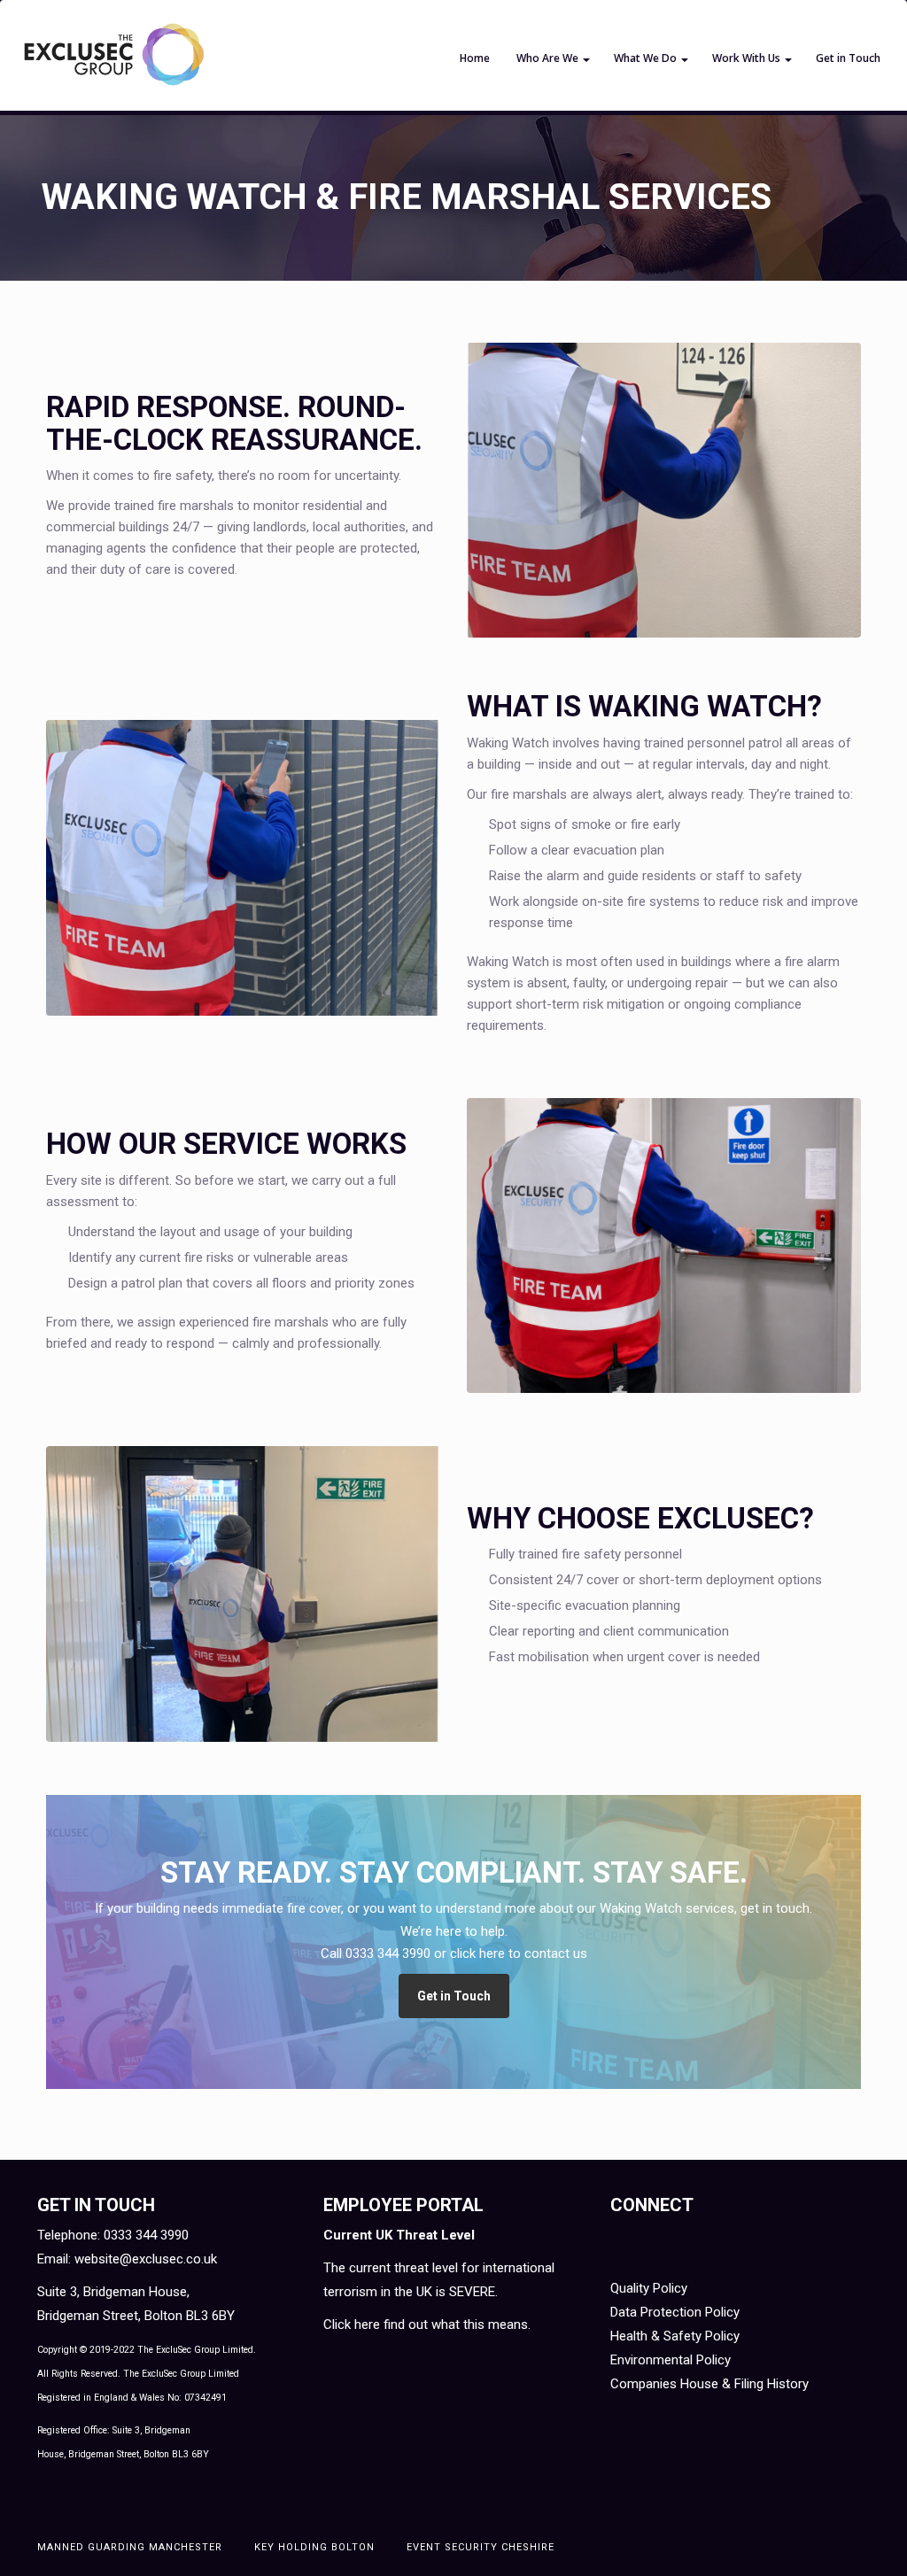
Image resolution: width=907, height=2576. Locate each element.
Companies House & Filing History (709, 2384)
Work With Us (746, 58)
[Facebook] (630, 2243)
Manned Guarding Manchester (130, 2547)
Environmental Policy (671, 2360)
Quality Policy (649, 2288)
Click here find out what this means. (427, 2325)
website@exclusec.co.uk (146, 2259)
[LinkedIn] (674, 2243)
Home (475, 58)
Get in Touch (848, 58)
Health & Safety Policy (675, 2336)
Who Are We (547, 58)
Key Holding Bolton (314, 2547)
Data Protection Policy (675, 2312)
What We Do (645, 58)
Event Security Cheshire (481, 2547)
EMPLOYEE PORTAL (403, 2205)
